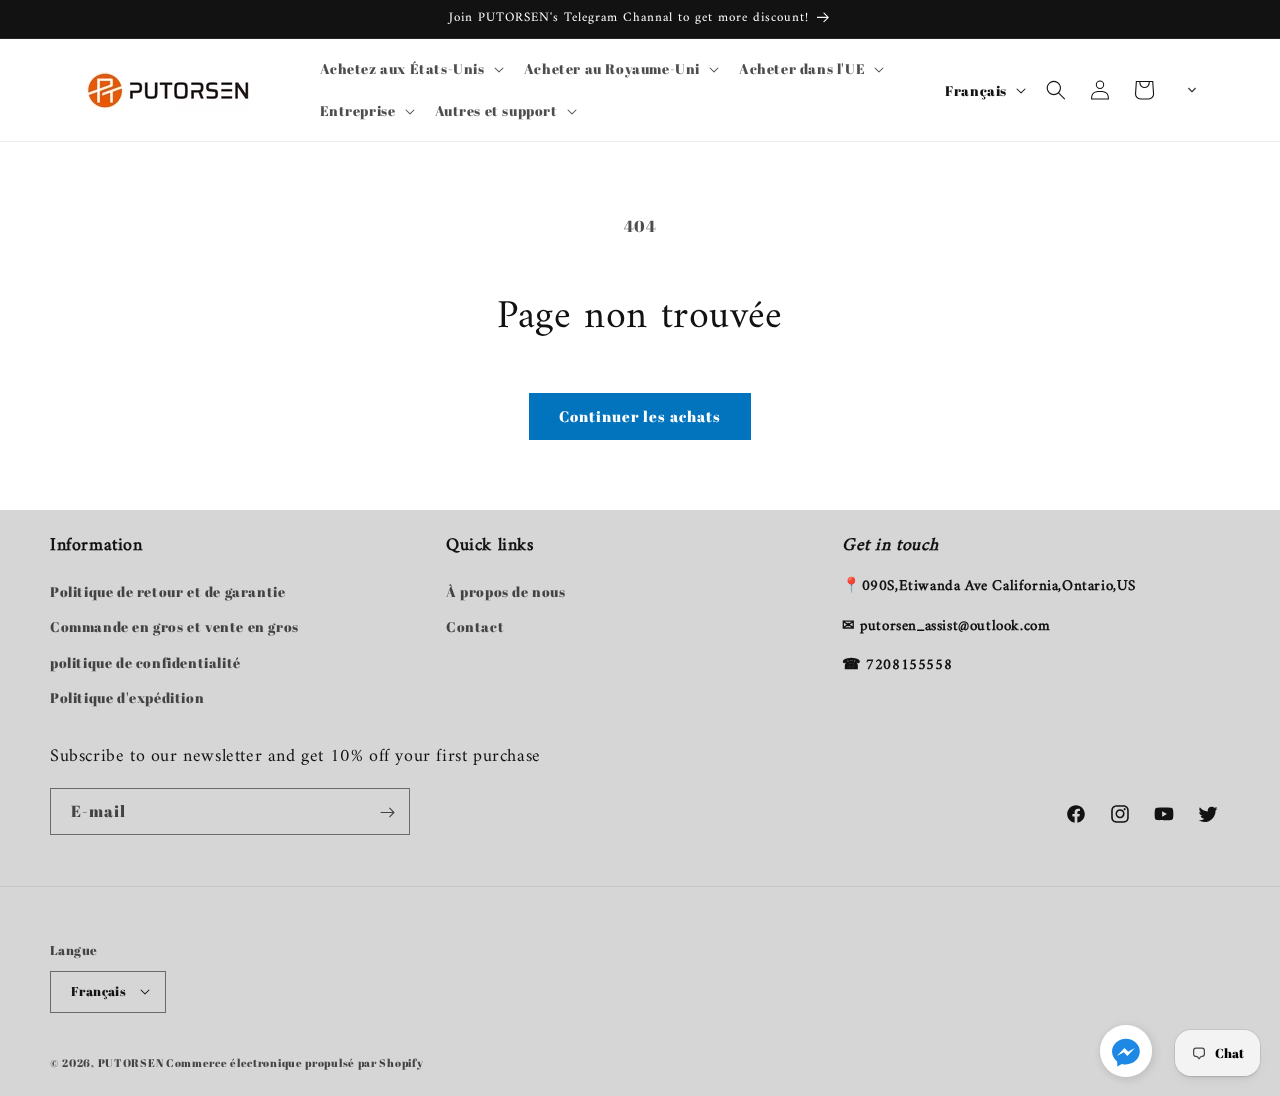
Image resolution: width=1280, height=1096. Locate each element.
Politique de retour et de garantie (167, 592)
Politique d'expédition (127, 697)
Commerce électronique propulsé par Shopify (294, 1061)
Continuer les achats (640, 416)
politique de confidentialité (145, 662)
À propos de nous (506, 592)
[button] (410, 69)
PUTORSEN (131, 1061)
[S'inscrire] (387, 812)
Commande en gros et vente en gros (174, 627)
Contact (475, 627)
